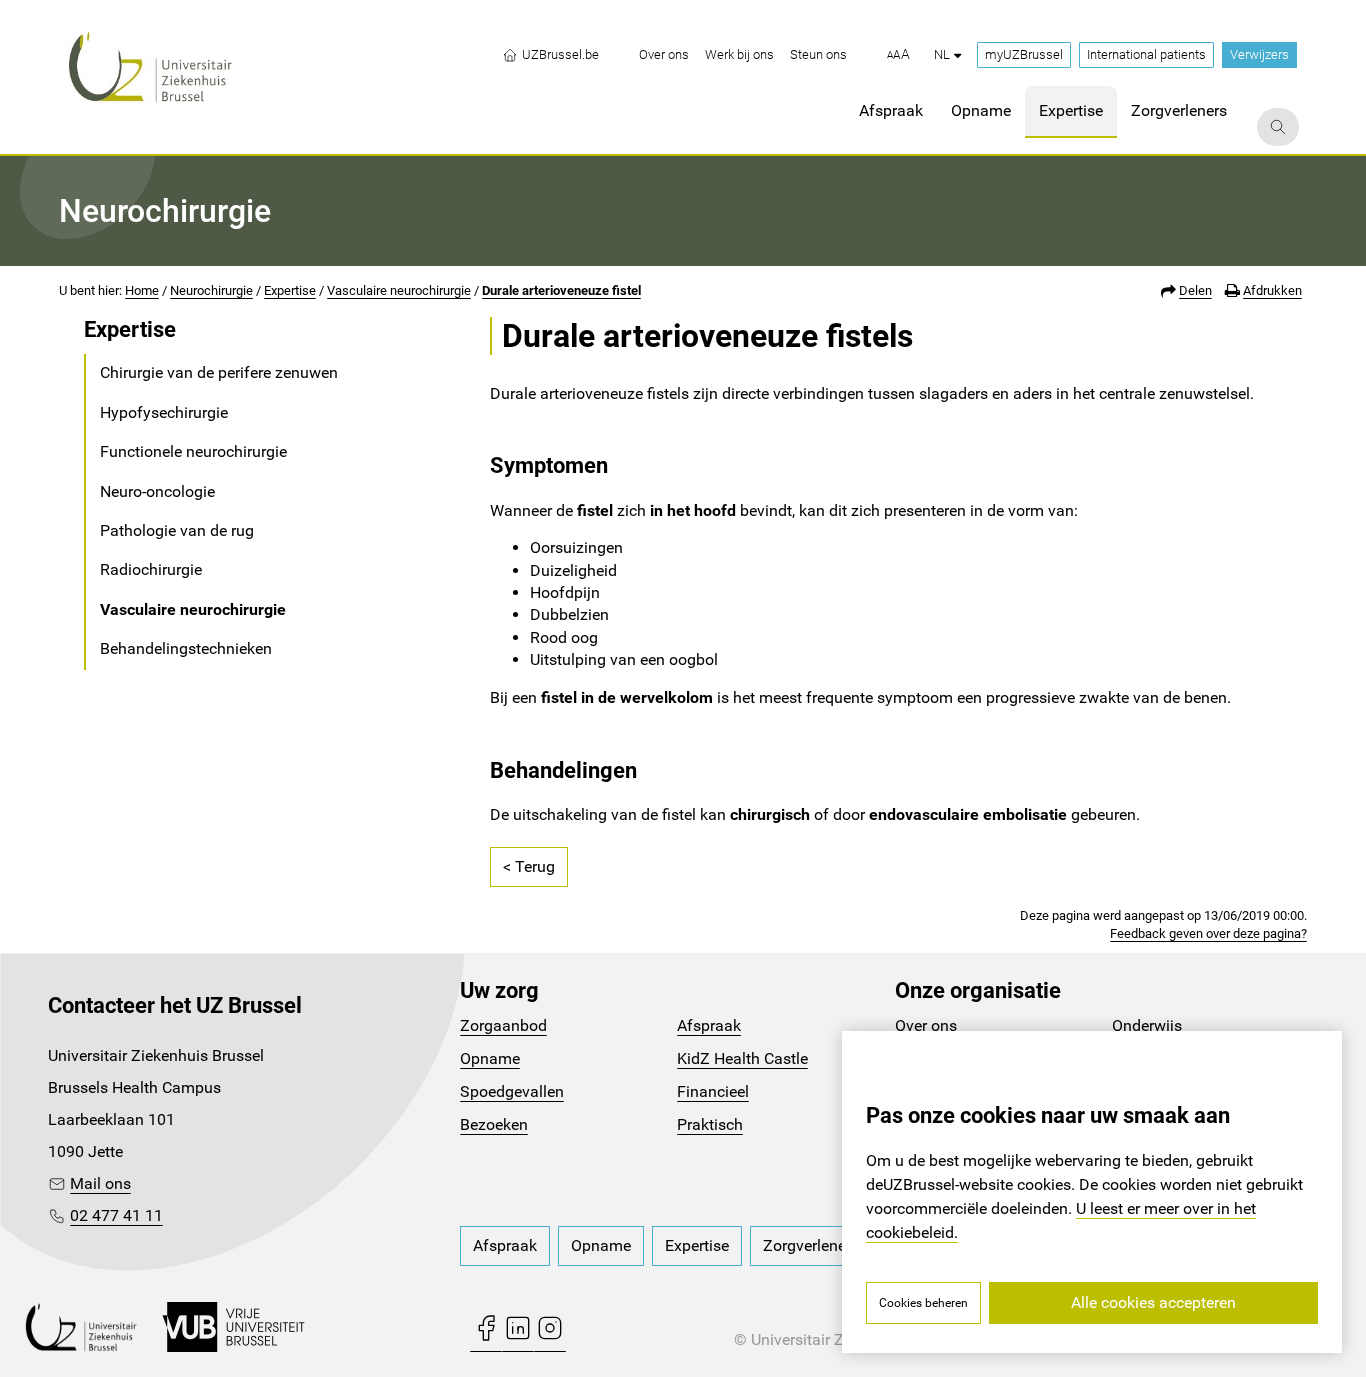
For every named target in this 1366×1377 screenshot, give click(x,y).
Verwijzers (1259, 54)
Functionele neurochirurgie (193, 451)
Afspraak (709, 1025)
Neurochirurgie (211, 290)
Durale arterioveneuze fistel (561, 290)
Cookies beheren (923, 1303)
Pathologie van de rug (177, 530)
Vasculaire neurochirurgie (399, 290)
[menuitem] (664, 55)
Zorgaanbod (503, 1025)
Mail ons (100, 1183)
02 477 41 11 (116, 1215)
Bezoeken (494, 1124)
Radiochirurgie (151, 569)
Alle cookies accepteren (1153, 1302)
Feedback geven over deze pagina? (1208, 933)
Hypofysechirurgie (164, 412)
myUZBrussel (1024, 54)
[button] (898, 55)
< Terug (529, 866)
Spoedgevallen (512, 1091)
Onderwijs (1147, 1025)
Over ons (926, 1025)
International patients (1146, 54)
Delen (1195, 290)
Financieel (713, 1091)
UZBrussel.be (560, 54)
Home (142, 290)
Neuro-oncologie (157, 491)
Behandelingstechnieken (186, 648)
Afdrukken (1272, 290)
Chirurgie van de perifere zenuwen (219, 372)
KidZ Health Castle (742, 1058)
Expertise (290, 290)
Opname (490, 1058)
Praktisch (710, 1124)
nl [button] (942, 54)
